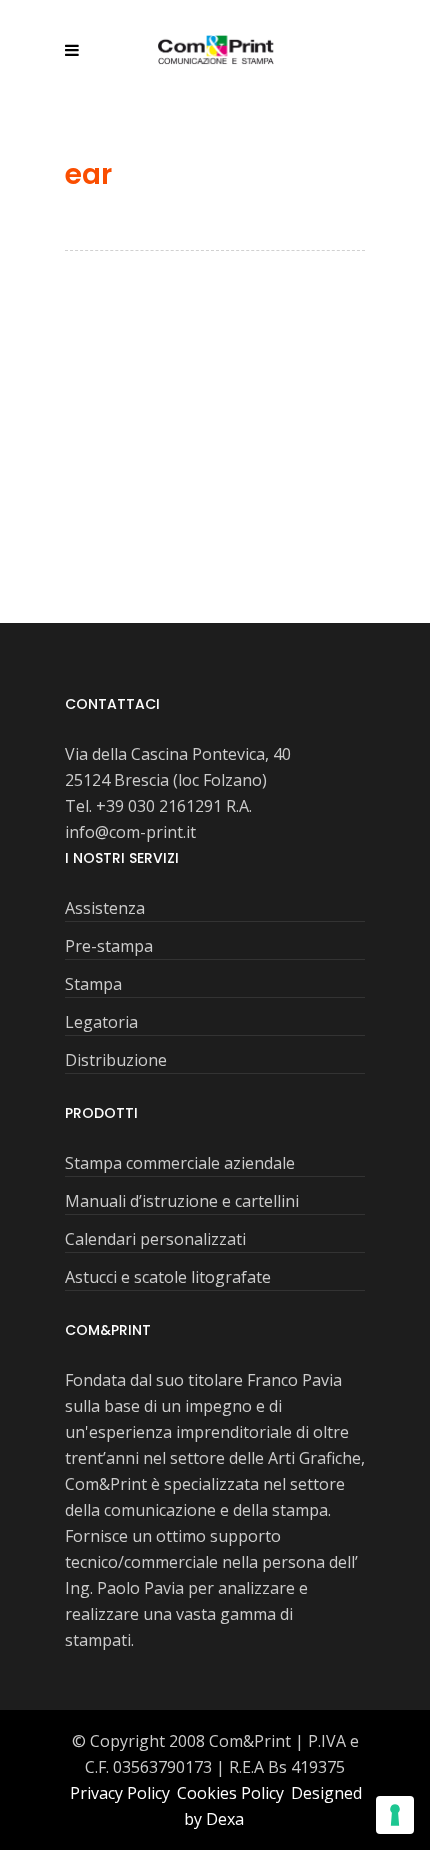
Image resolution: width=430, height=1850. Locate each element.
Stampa (93, 984)
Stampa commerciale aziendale (180, 1163)
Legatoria (101, 1022)
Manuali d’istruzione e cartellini (182, 1201)
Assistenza (105, 908)
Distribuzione (116, 1060)
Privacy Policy (122, 1793)
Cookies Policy (232, 1793)
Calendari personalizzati (155, 1239)
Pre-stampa (109, 946)
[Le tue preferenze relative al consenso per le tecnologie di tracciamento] (395, 1815)
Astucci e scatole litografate (168, 1277)
